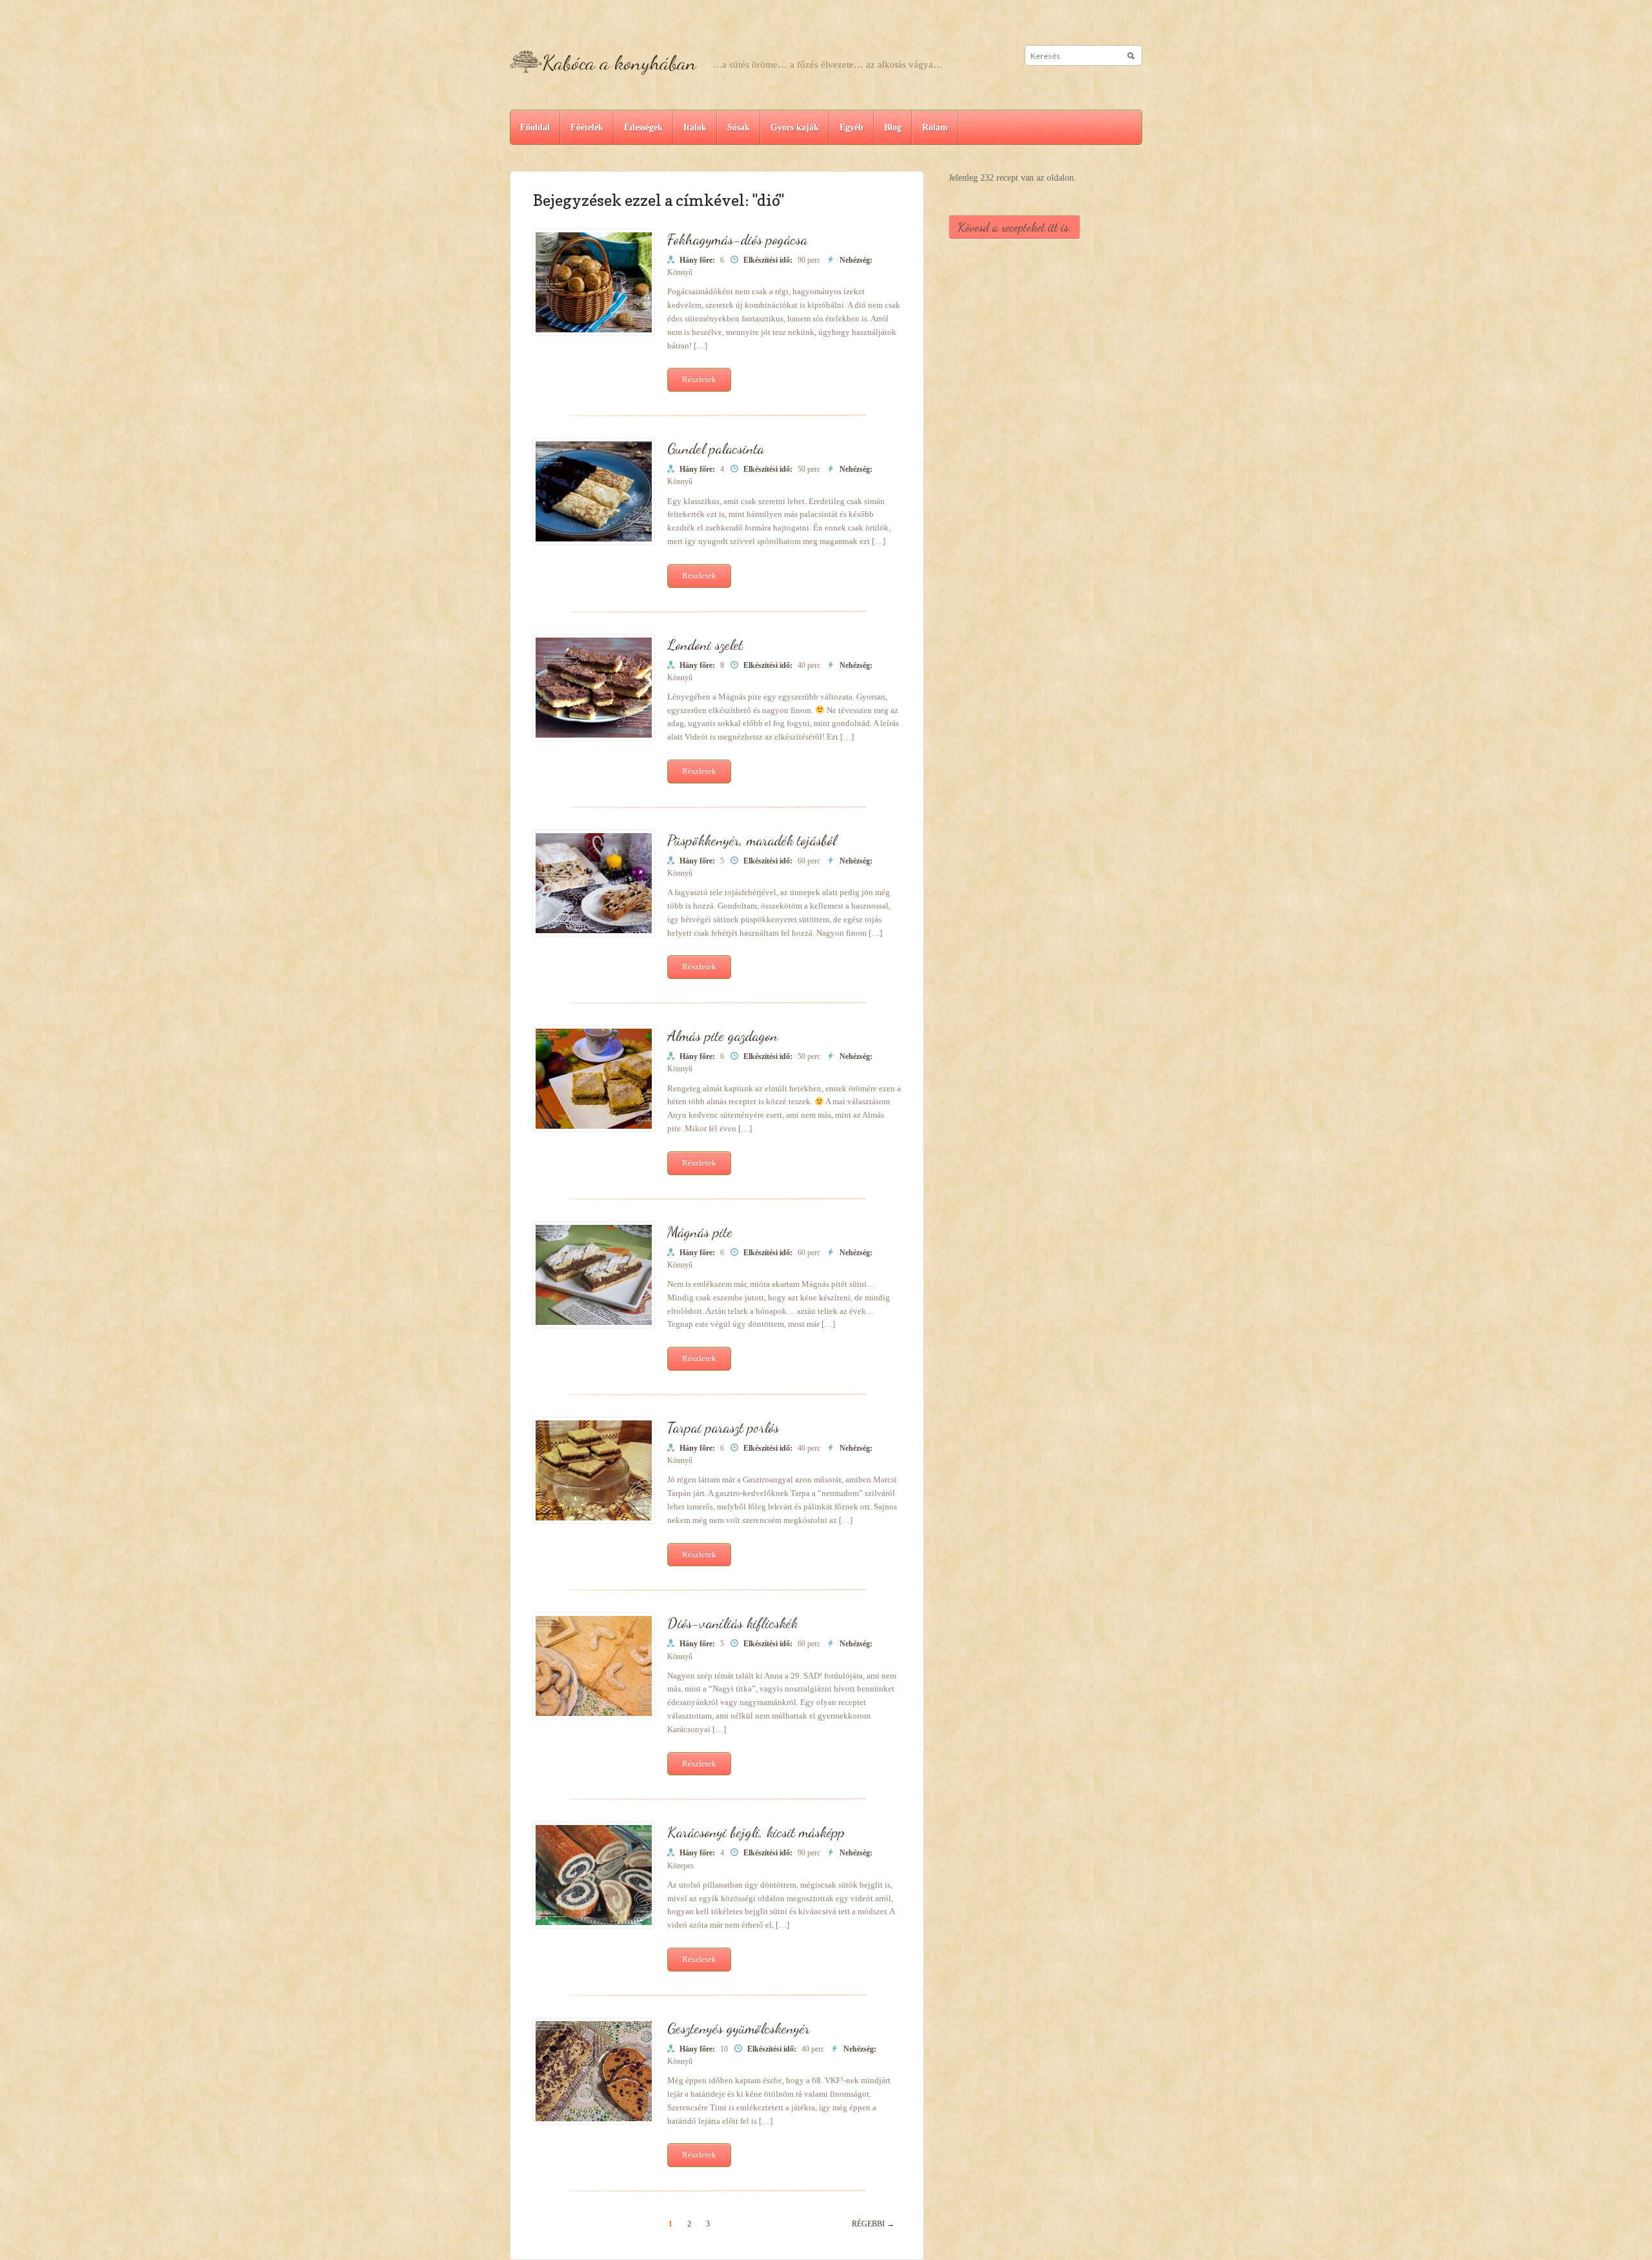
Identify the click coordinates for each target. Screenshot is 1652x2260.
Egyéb (851, 127)
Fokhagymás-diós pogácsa (737, 239)
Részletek (699, 379)
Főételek (587, 127)
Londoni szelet (705, 644)
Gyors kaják (795, 127)
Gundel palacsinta (716, 448)
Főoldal (535, 127)
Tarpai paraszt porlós (723, 1427)
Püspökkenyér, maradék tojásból (752, 840)
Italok (695, 127)
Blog (893, 127)
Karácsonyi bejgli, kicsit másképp (756, 1832)
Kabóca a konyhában (619, 63)
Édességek (643, 127)
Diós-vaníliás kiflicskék (732, 1623)
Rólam (935, 127)
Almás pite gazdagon (722, 1035)
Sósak (739, 127)
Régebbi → (873, 2224)
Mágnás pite (700, 1232)
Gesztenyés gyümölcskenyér (739, 2028)
